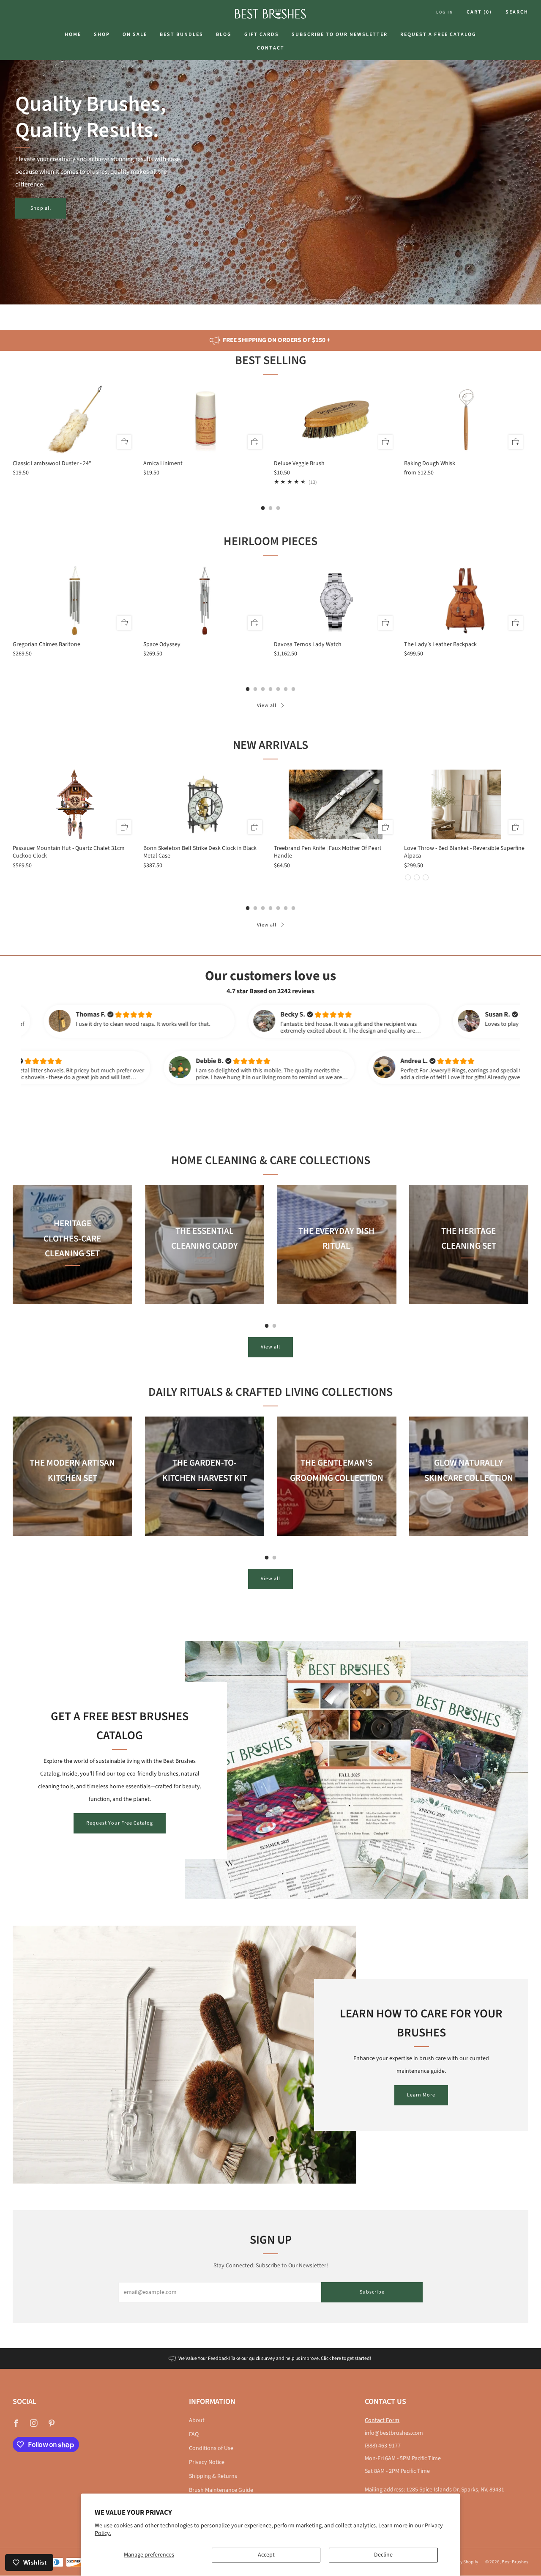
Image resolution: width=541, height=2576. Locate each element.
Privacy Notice (207, 2462)
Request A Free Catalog (438, 34)
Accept (266, 2555)
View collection (72, 1292)
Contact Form (382, 2420)
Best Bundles (182, 34)
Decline (383, 2555)
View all (267, 706)
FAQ (194, 2434)
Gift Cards (262, 34)
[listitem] (270, 340)
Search (517, 12)
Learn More (421, 2095)
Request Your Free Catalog (120, 1823)
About (197, 2420)
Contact (271, 48)
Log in (445, 12)
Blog (224, 34)
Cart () (479, 12)
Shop (102, 34)
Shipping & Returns (213, 2476)
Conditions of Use (211, 2448)
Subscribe (372, 2292)
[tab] (263, 508)
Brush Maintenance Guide (221, 2490)
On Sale (135, 34)
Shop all (41, 208)
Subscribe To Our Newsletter (340, 34)
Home (73, 34)
